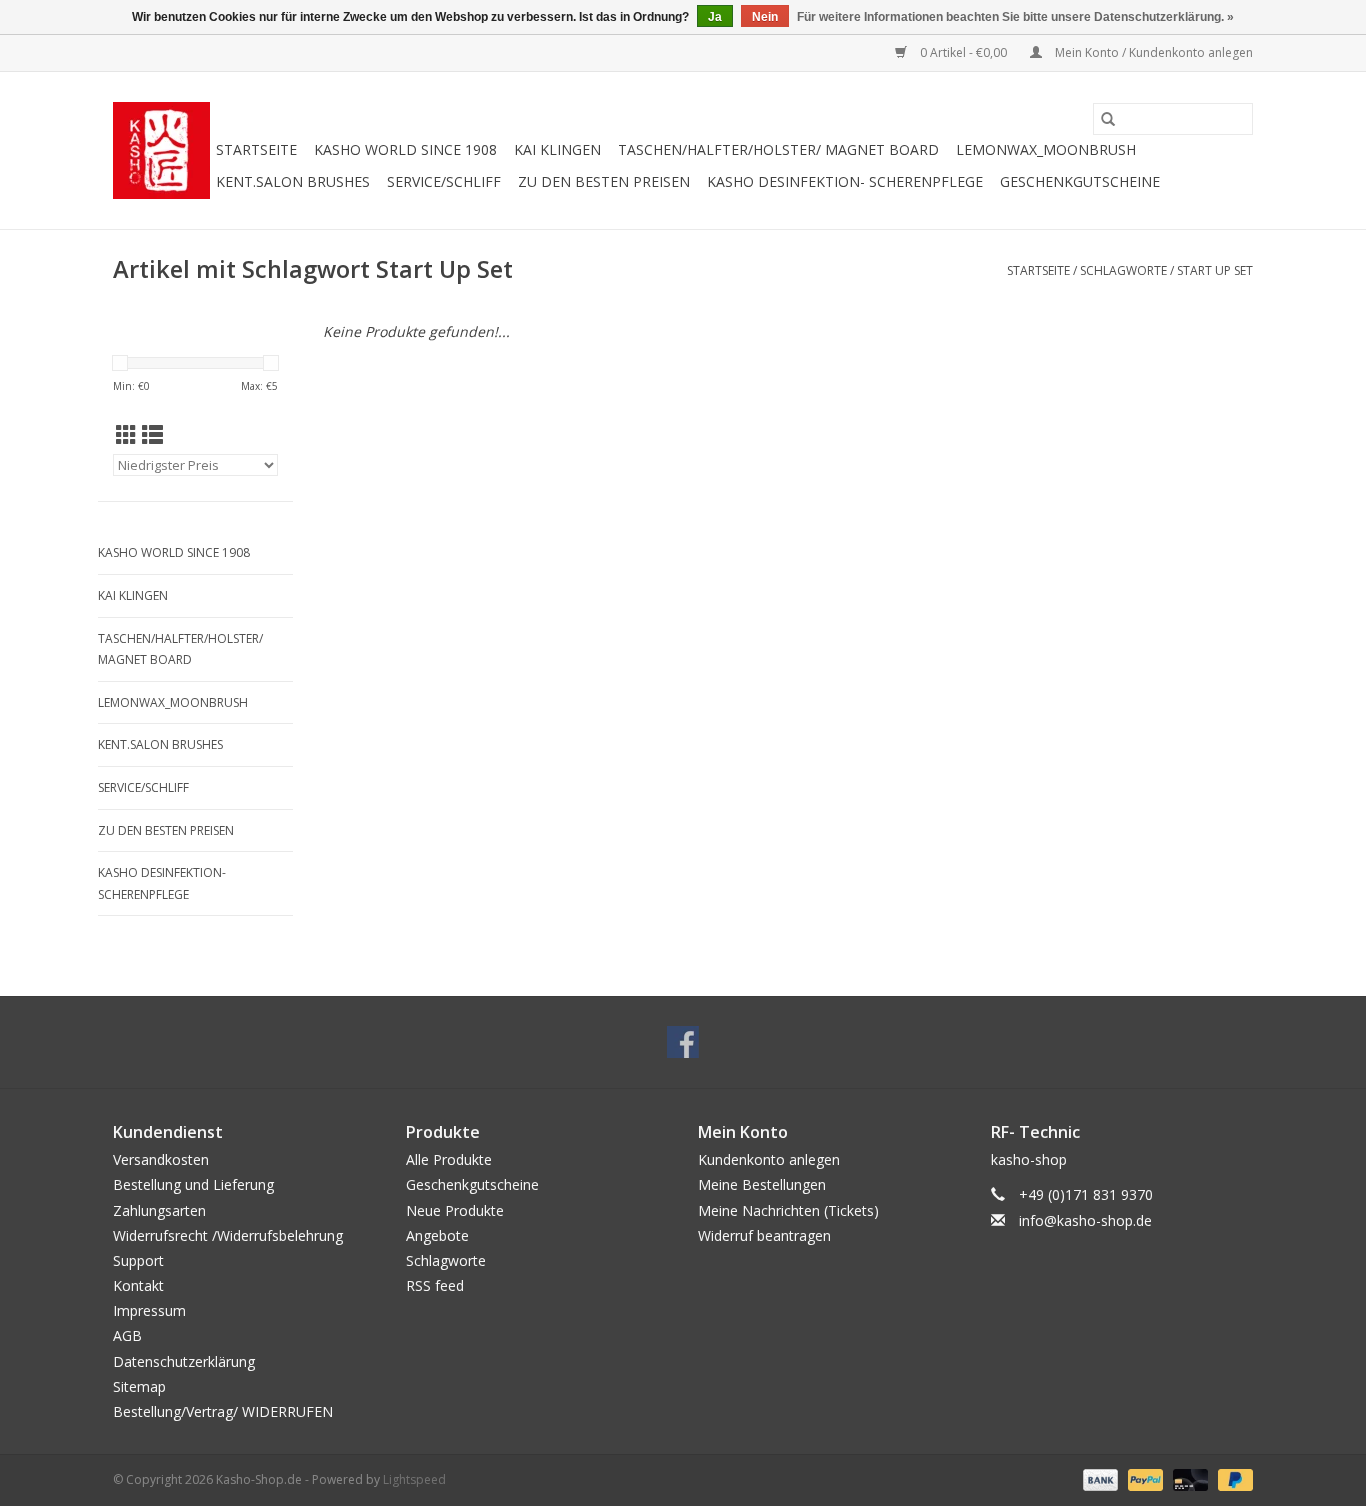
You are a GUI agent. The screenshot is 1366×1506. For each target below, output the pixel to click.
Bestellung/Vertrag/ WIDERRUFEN (223, 1411)
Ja (715, 17)
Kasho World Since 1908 (405, 149)
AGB (127, 1335)
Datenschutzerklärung (184, 1361)
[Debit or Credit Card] (1188, 1478)
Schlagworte (1123, 270)
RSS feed (435, 1285)
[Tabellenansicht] (126, 435)
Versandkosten (161, 1159)
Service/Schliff (444, 181)
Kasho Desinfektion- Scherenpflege (845, 181)
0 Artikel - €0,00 (963, 52)
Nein (765, 17)
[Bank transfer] (1098, 1478)
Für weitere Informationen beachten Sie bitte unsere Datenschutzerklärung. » (1015, 17)
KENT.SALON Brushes (293, 181)
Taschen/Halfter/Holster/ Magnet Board (778, 149)
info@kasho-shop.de (1085, 1220)
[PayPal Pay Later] (1232, 1478)
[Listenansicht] (152, 435)
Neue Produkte (455, 1210)
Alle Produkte (449, 1159)
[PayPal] (1143, 1478)
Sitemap (139, 1386)
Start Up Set (1215, 270)
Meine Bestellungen (762, 1184)
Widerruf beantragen (764, 1235)
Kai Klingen (557, 149)
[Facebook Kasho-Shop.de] (683, 1042)
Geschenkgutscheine (1080, 181)
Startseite (256, 149)
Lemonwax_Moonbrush (1046, 149)
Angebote (437, 1235)
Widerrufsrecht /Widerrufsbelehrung (228, 1235)
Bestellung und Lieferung (193, 1184)
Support (138, 1260)
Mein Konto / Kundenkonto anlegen (1152, 52)
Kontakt (138, 1285)
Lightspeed (414, 1479)
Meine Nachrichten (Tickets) (788, 1210)
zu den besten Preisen (604, 181)
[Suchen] (1108, 119)
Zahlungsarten (159, 1210)
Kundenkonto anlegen (769, 1159)
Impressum (149, 1310)
